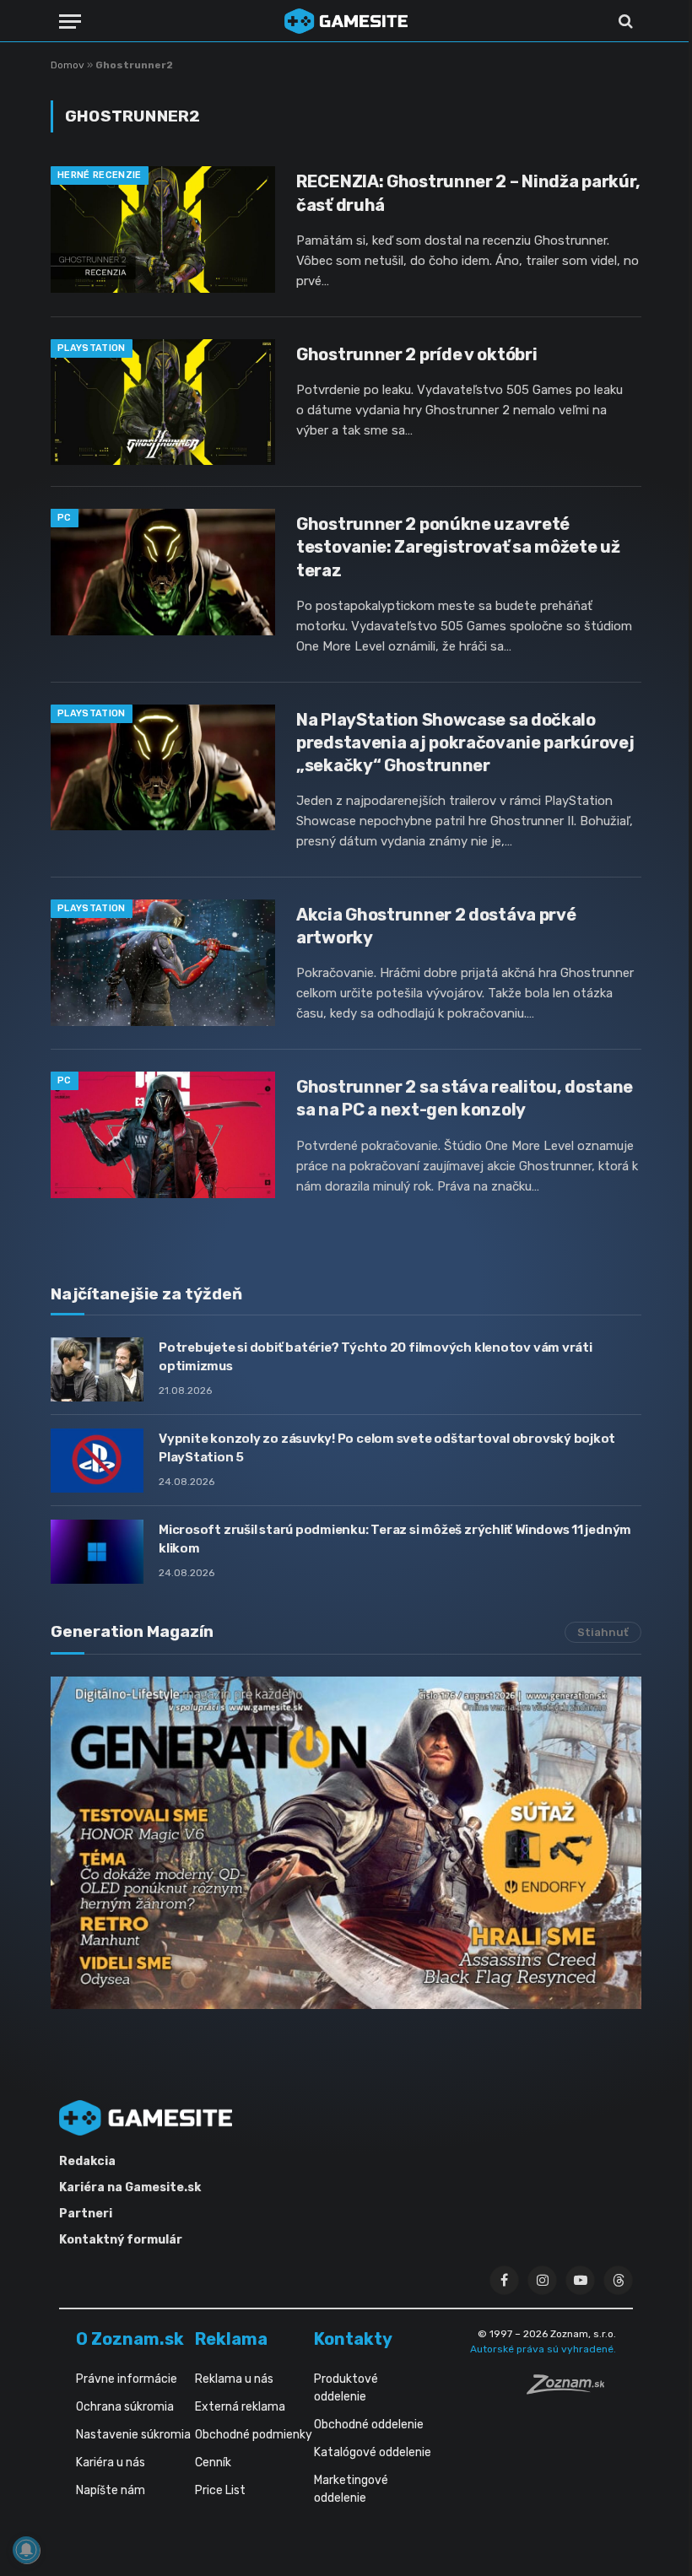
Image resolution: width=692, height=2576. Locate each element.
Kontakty (353, 2339)
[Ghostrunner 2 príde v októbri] (163, 402)
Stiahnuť (603, 1632)
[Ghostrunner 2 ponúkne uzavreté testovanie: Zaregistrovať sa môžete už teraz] (163, 572)
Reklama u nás (234, 2379)
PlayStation (92, 348)
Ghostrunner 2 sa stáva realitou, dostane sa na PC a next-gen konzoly (465, 1098)
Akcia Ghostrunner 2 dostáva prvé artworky (436, 926)
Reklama (231, 2339)
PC (65, 518)
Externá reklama (240, 2407)
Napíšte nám (111, 2490)
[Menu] (70, 22)
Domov (68, 65)
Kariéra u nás (111, 2463)
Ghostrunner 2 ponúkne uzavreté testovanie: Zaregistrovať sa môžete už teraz (458, 547)
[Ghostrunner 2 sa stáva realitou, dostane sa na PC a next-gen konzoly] (163, 1135)
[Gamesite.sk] (346, 21)
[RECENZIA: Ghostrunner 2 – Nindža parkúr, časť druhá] (163, 230)
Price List (220, 2490)
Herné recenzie (100, 175)
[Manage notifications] (26, 2550)
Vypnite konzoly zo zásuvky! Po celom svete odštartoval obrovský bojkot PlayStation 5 (387, 1447)
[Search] (624, 22)
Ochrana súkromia (125, 2407)
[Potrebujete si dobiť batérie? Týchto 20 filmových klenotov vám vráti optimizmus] (97, 1369)
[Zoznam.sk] (571, 2390)
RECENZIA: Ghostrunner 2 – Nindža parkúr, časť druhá (468, 193)
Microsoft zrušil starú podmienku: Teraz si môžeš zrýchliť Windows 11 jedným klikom (395, 1539)
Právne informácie (127, 2379)
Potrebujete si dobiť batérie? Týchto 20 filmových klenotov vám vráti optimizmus (376, 1356)
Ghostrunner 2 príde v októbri (416, 354)
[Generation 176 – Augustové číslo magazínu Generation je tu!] (346, 1843)
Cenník (213, 2463)
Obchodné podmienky (254, 2435)
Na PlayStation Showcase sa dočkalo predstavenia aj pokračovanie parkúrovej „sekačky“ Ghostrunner (465, 743)
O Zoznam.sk (130, 2339)
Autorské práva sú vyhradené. (543, 2349)
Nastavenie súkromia (133, 2435)
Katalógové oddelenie (373, 2452)
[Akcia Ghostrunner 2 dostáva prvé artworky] (163, 963)
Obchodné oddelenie (369, 2425)
